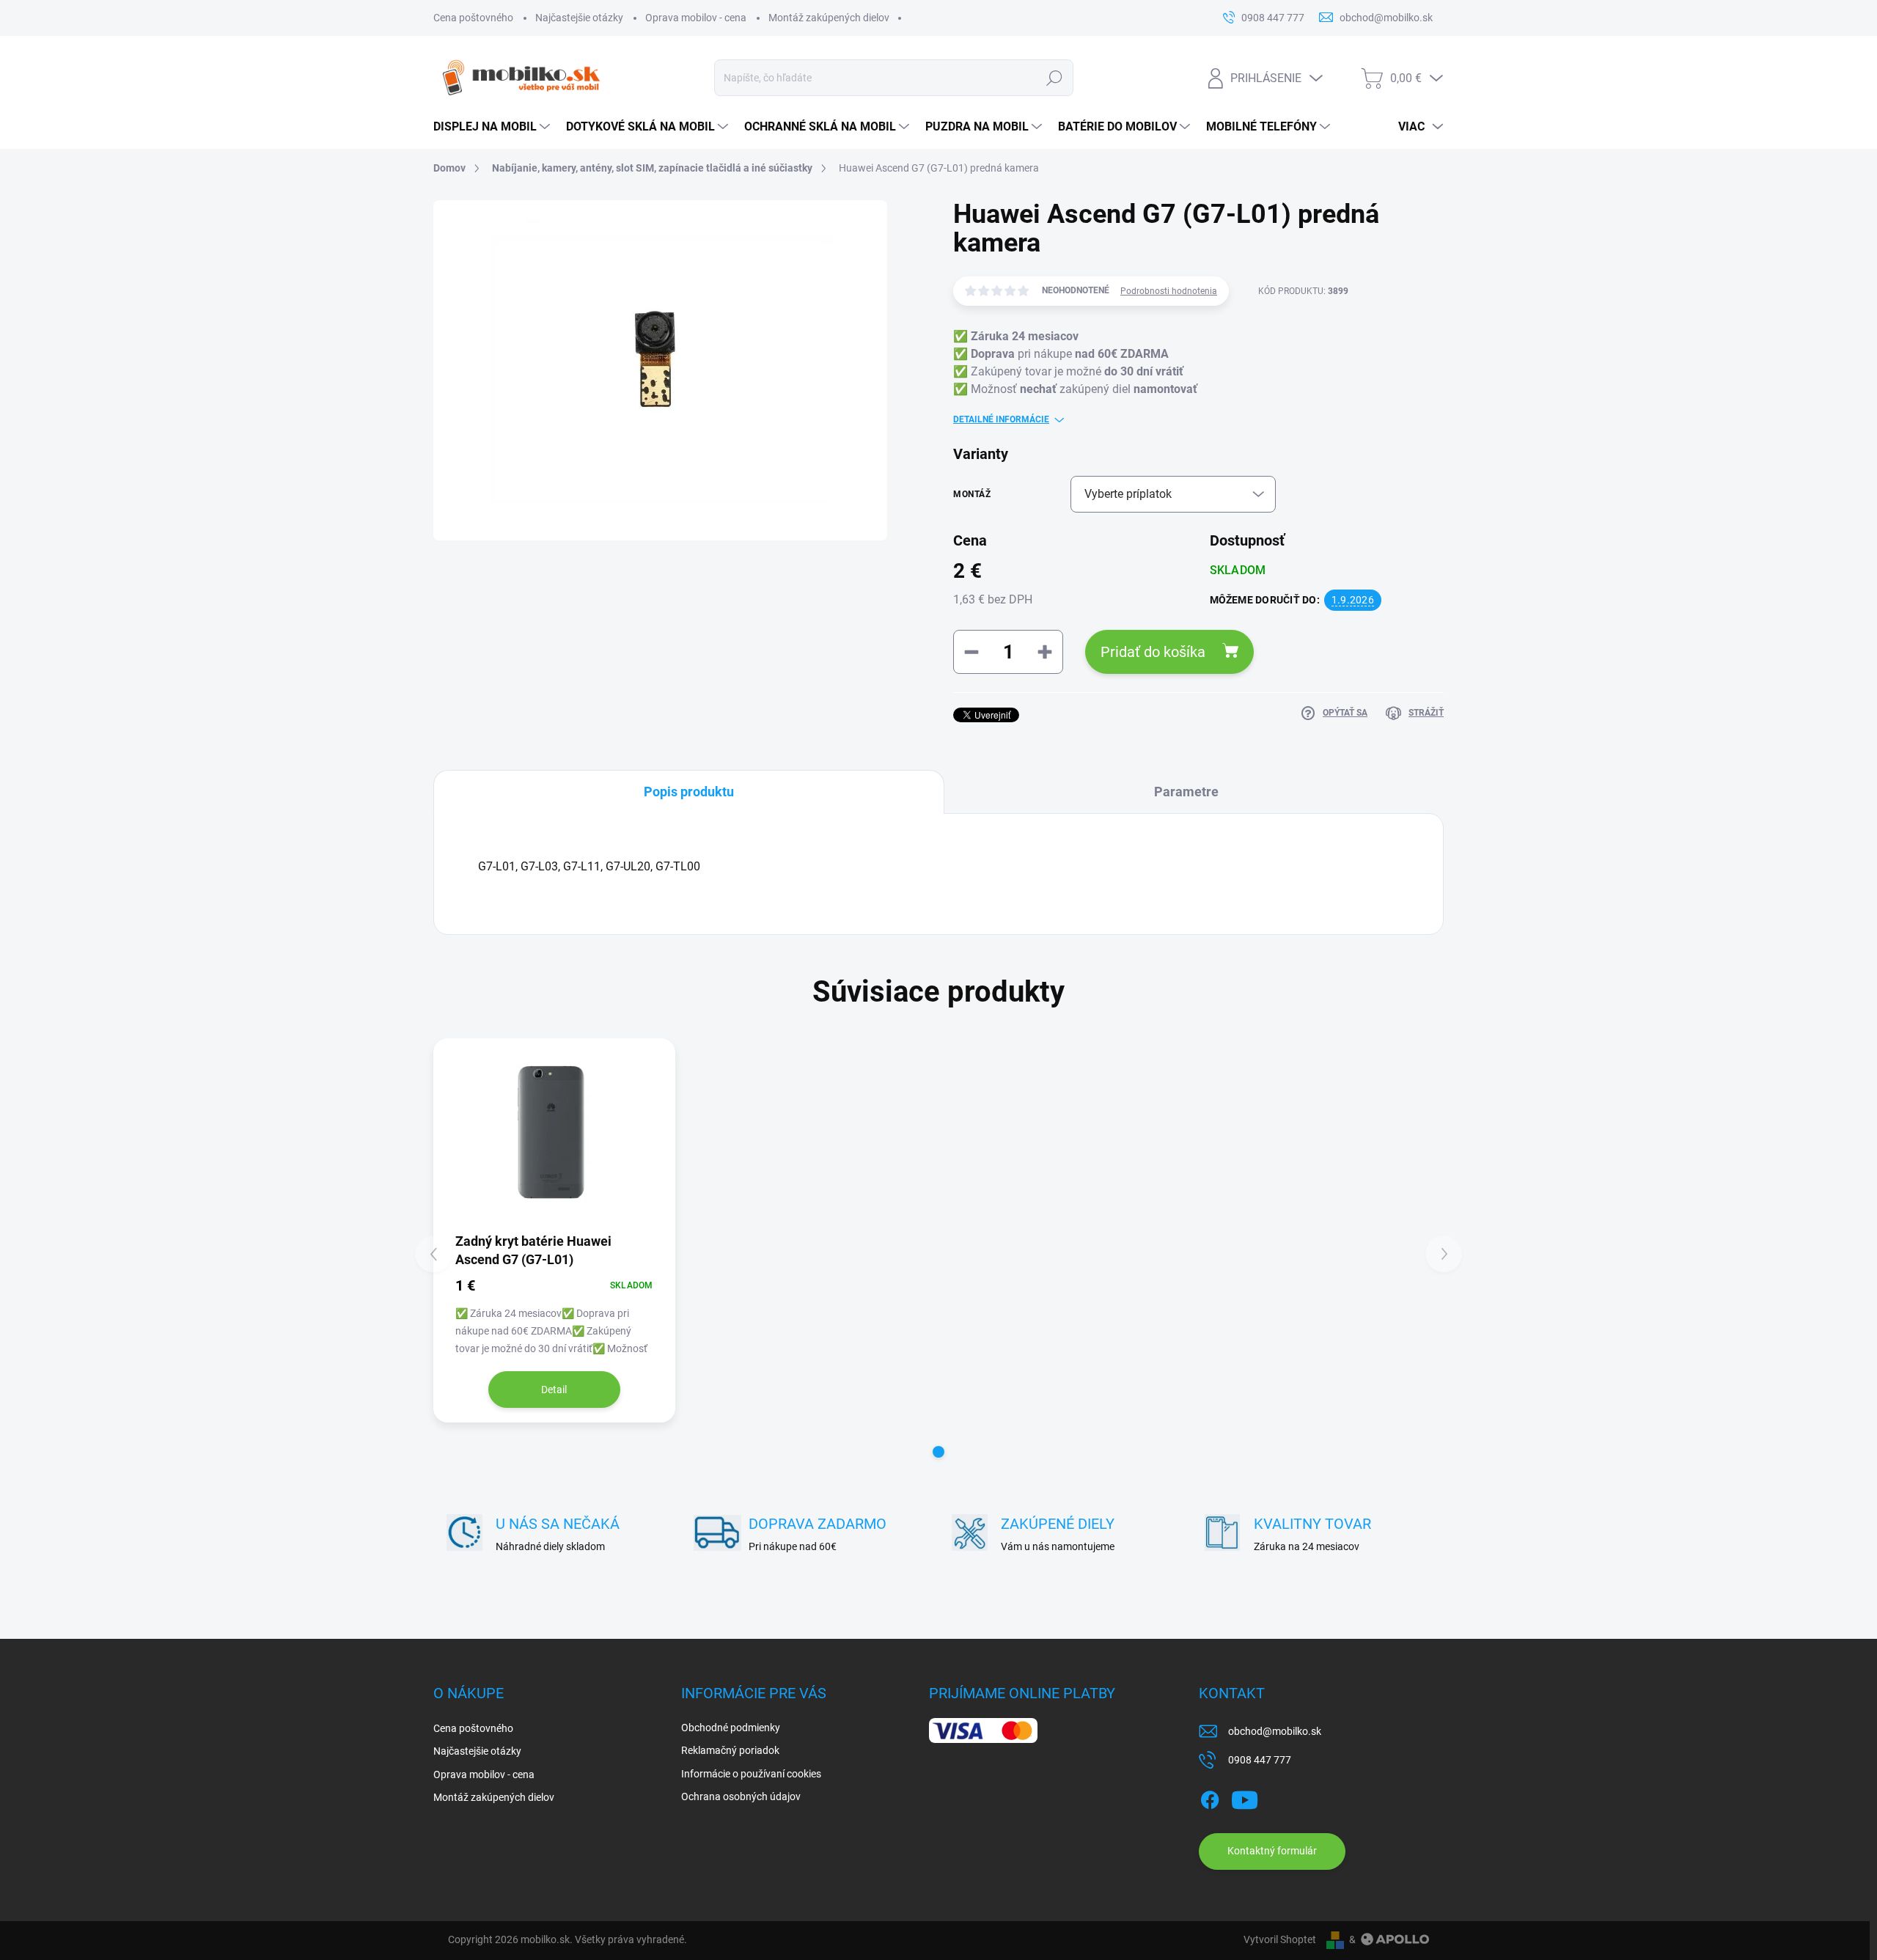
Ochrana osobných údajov (741, 1796)
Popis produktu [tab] (689, 792)
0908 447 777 (1260, 1760)
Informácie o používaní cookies (751, 1774)
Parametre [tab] (1186, 792)
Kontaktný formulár (1272, 1851)
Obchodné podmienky (731, 1728)
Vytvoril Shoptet (1280, 1939)
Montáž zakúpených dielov (829, 18)
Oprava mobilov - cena (696, 18)
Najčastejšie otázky (579, 18)
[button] (938, 1452)
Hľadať (1054, 78)
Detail (554, 1390)
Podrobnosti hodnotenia (1169, 291)
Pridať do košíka (1153, 652)
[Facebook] (1210, 1797)
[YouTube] (1245, 1797)
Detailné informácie (1001, 419)
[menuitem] (492, 127)
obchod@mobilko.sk (1275, 1731)
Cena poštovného (473, 18)
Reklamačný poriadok (730, 1750)
